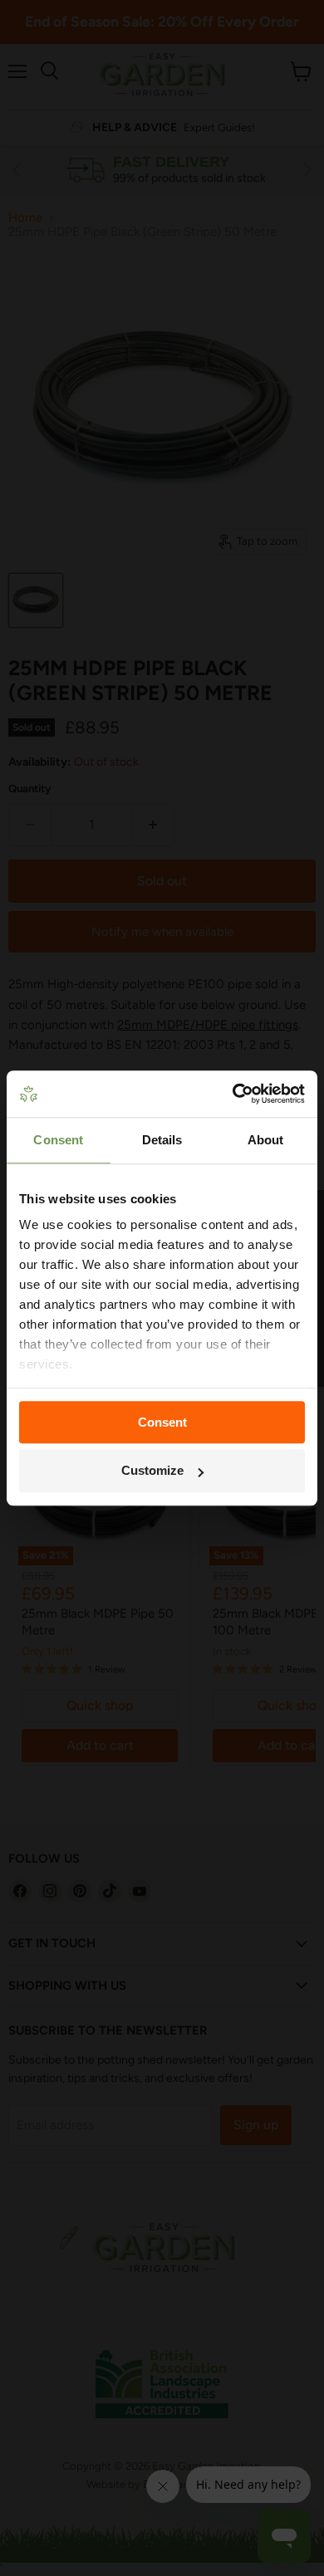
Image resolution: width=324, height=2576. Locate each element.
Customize (152, 1471)
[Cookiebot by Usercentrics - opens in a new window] (233, 1094)
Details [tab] (162, 1140)
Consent (162, 1422)
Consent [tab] (58, 1140)
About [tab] (266, 1140)
